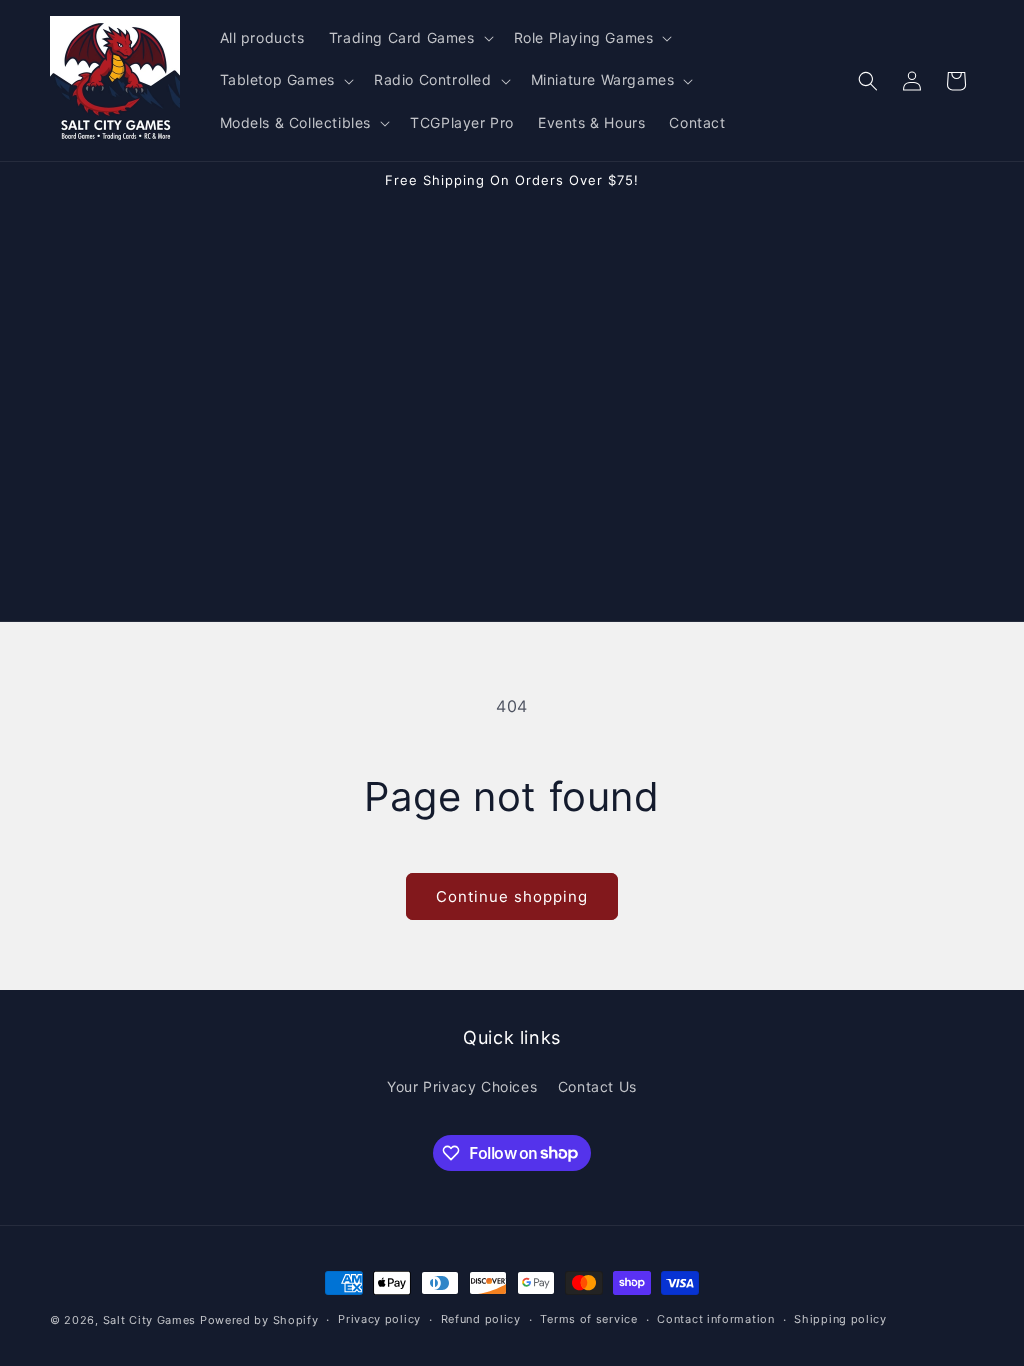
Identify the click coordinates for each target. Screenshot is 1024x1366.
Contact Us (597, 1086)
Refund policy (481, 1319)
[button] (409, 38)
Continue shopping (512, 896)
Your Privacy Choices (462, 1086)
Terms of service (588, 1319)
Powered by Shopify (259, 1320)
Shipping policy (840, 1319)
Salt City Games (150, 1320)
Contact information (715, 1319)
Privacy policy (379, 1319)
